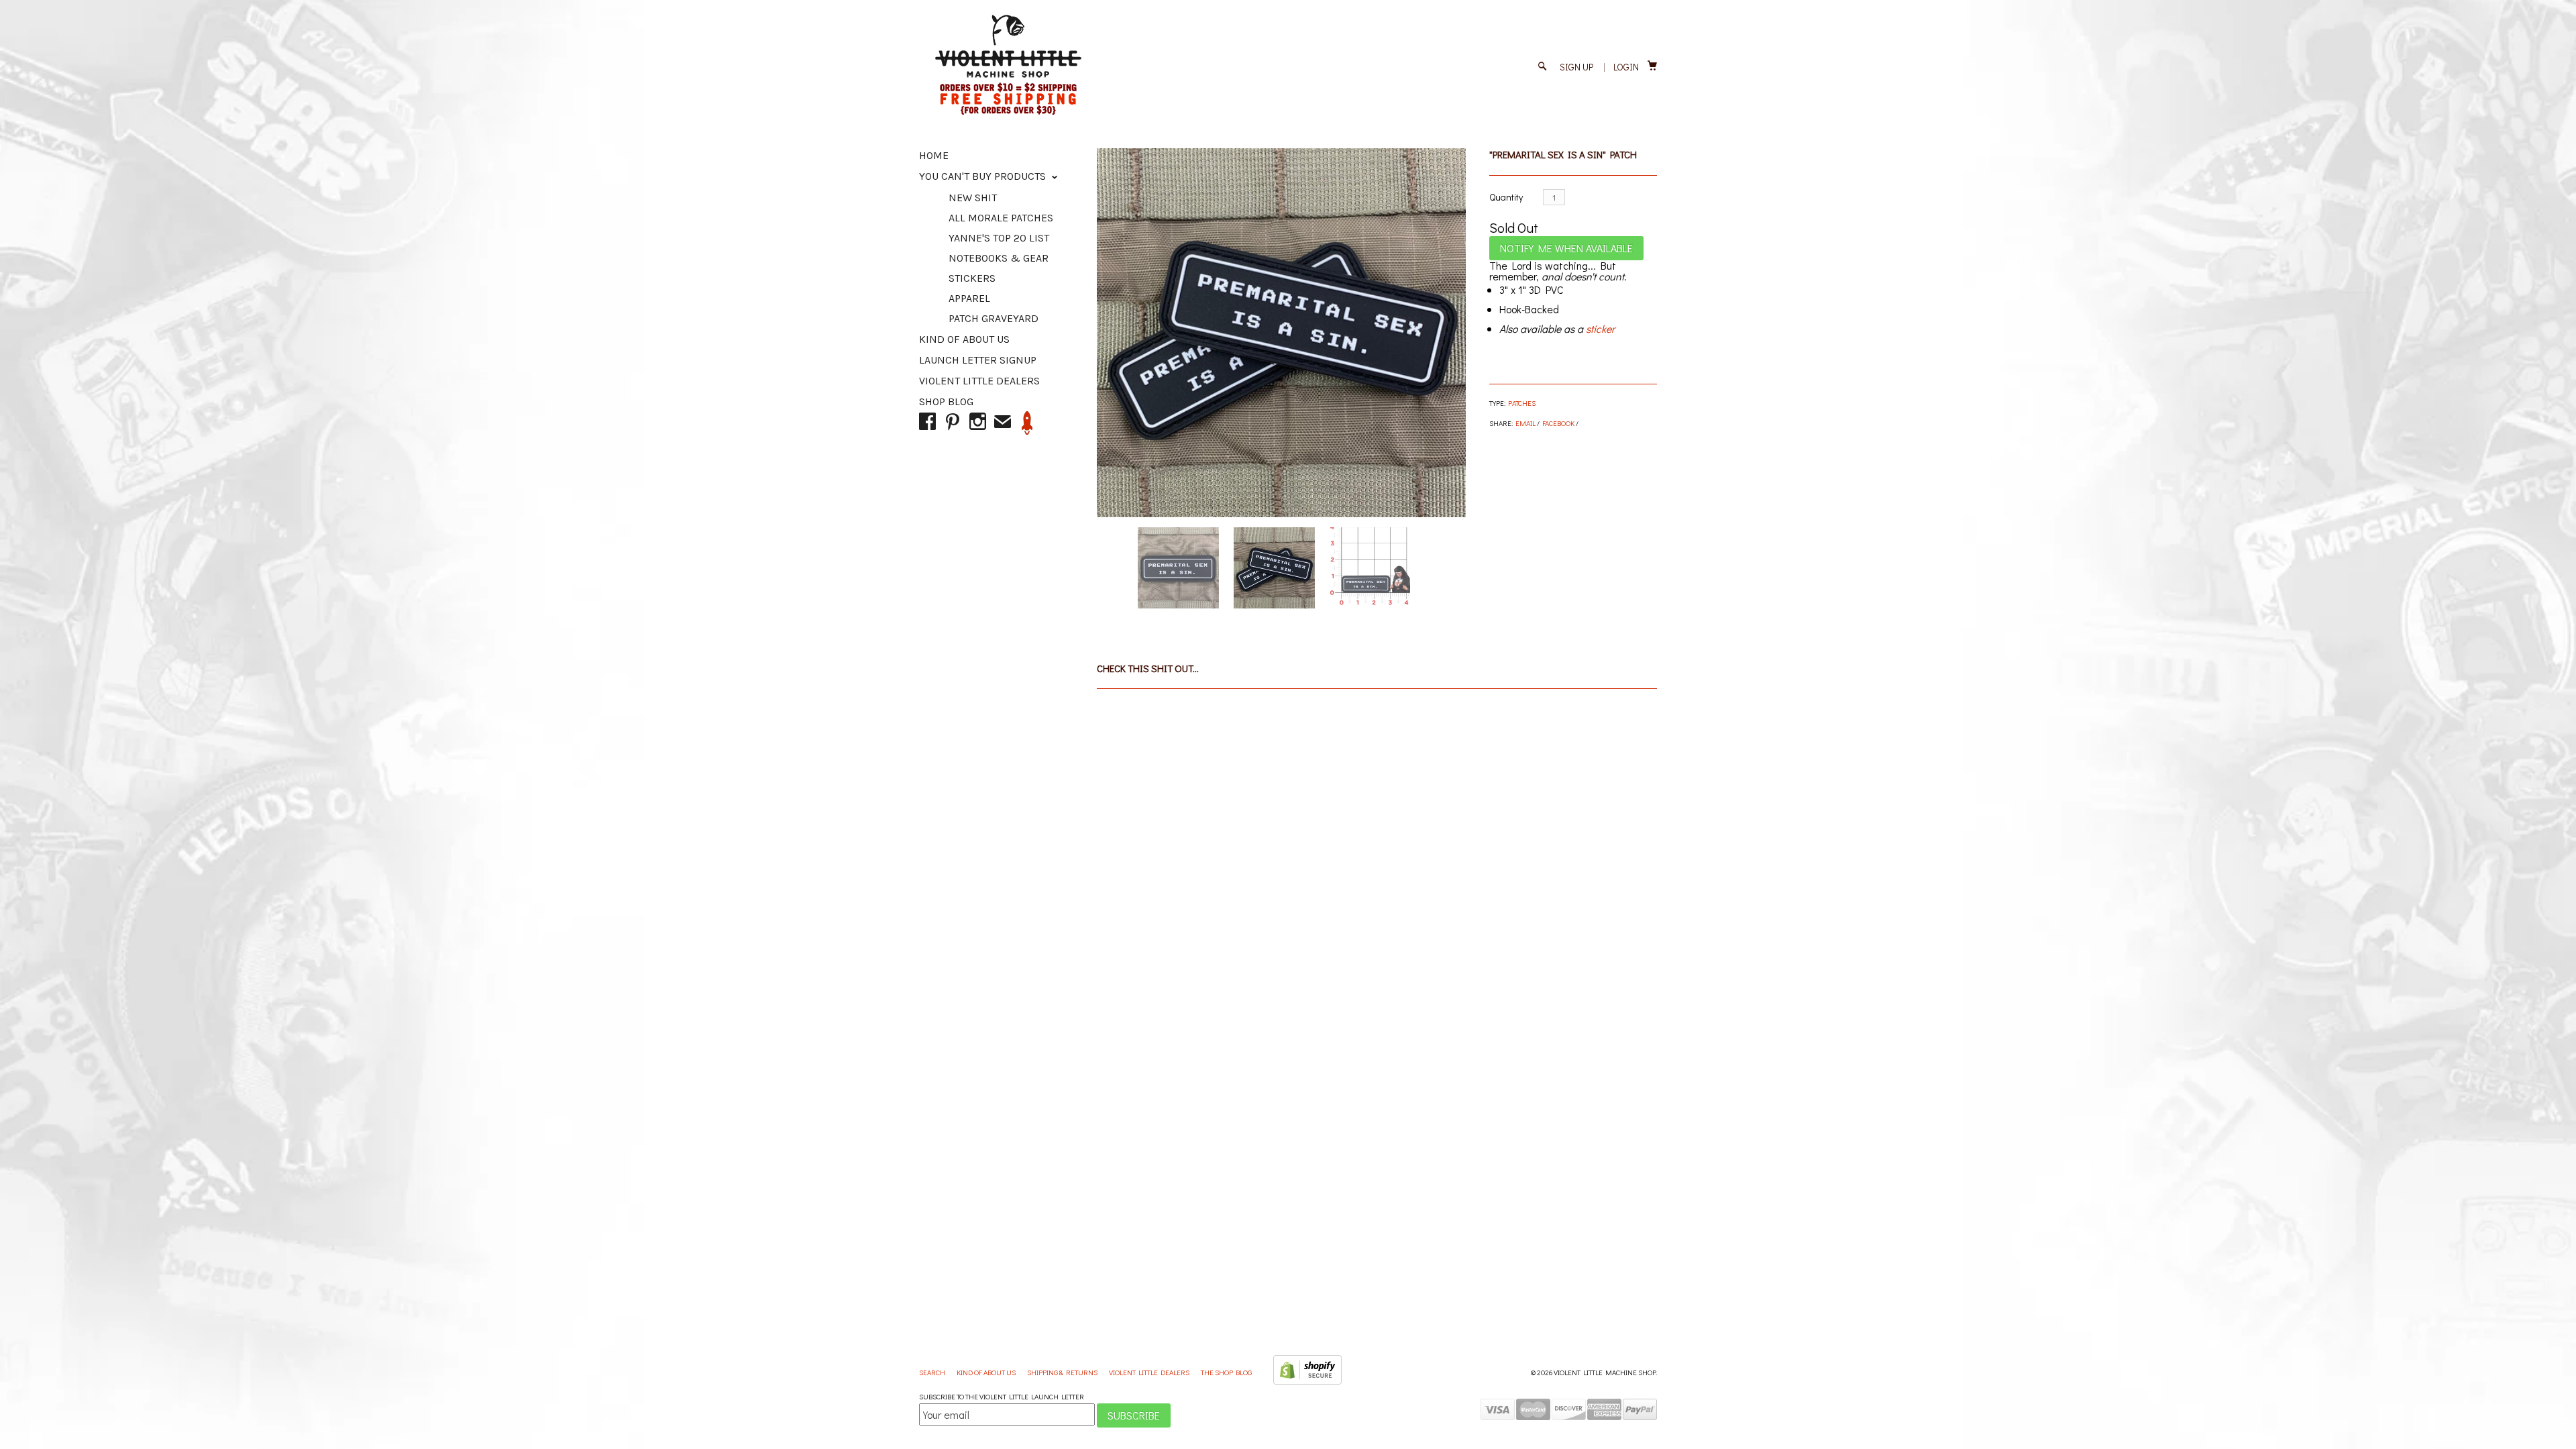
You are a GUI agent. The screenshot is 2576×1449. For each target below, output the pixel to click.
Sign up (1576, 67)
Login (1626, 67)
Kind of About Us (964, 339)
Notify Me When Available (1566, 248)
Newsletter (1027, 423)
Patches (1522, 403)
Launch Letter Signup (978, 360)
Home (934, 155)
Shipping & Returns (1063, 1372)
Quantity (1506, 197)
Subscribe (1134, 1415)
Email (1525, 423)
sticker (1600, 328)
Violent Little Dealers (979, 381)
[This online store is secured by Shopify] (1307, 1382)
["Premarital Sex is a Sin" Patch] (1281, 333)
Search (933, 1372)
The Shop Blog (1226, 1372)
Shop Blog (946, 401)
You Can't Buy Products (984, 176)
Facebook (1558, 423)
